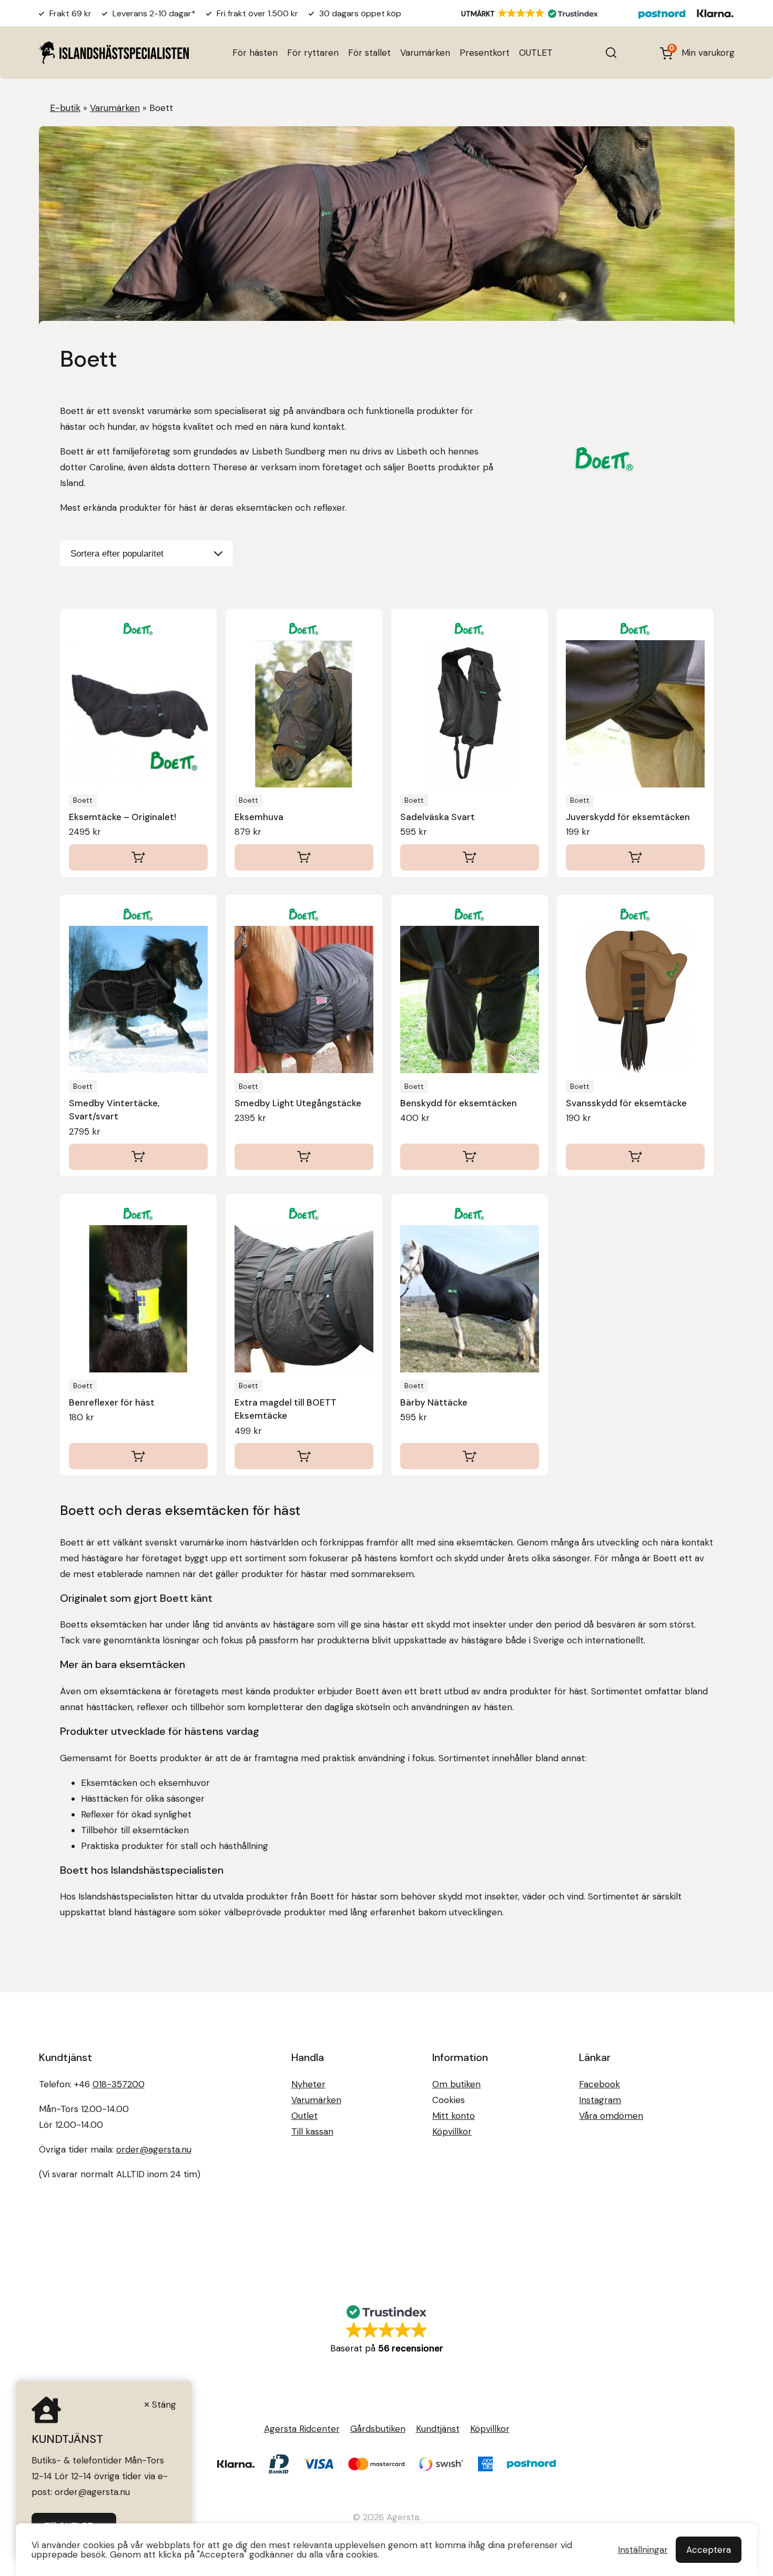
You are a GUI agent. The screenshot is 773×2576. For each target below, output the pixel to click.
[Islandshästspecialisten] (114, 52)
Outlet (304, 2116)
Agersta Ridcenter (302, 2429)
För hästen (255, 53)
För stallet (369, 53)
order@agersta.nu (154, 2149)
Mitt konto (454, 2116)
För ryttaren (313, 53)
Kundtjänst (438, 2429)
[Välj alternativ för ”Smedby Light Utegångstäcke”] (304, 1157)
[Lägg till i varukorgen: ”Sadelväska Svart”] (470, 857)
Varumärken (425, 53)
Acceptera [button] (709, 2550)
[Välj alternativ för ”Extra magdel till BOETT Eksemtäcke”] (304, 1456)
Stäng (164, 2405)
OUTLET (536, 53)
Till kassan (312, 2131)
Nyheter (308, 2084)
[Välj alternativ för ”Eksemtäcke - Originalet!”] (138, 857)
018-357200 (119, 2084)
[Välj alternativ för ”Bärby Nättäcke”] (470, 1456)
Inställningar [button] (643, 2550)
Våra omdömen (611, 2116)
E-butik (65, 108)
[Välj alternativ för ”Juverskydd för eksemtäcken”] (635, 857)
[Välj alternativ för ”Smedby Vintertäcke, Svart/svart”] (138, 1157)
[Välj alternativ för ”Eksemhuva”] (304, 857)
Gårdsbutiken (378, 2429)
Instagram (600, 2100)
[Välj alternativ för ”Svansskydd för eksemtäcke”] (635, 1157)
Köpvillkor (452, 2131)
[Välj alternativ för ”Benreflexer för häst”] (138, 1456)
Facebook (599, 2084)
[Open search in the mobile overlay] (611, 53)
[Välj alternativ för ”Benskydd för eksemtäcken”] (470, 1157)
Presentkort (485, 53)
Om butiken (456, 2084)
